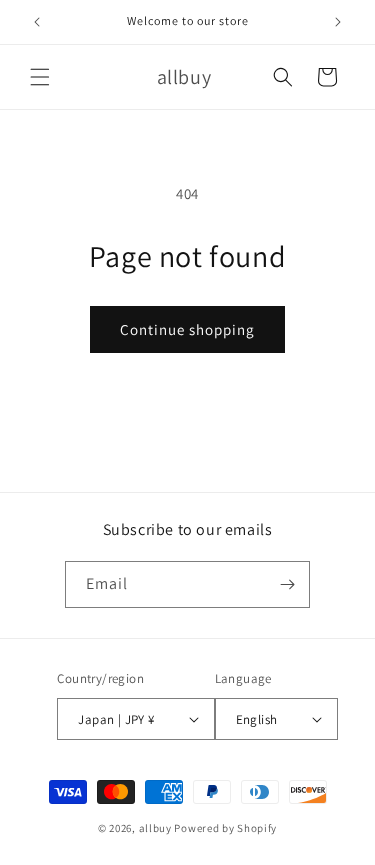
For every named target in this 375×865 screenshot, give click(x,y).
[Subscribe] (287, 584)
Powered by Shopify (225, 828)
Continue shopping (187, 329)
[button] (40, 77)
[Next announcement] (338, 22)
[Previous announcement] (37, 22)
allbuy (155, 828)
